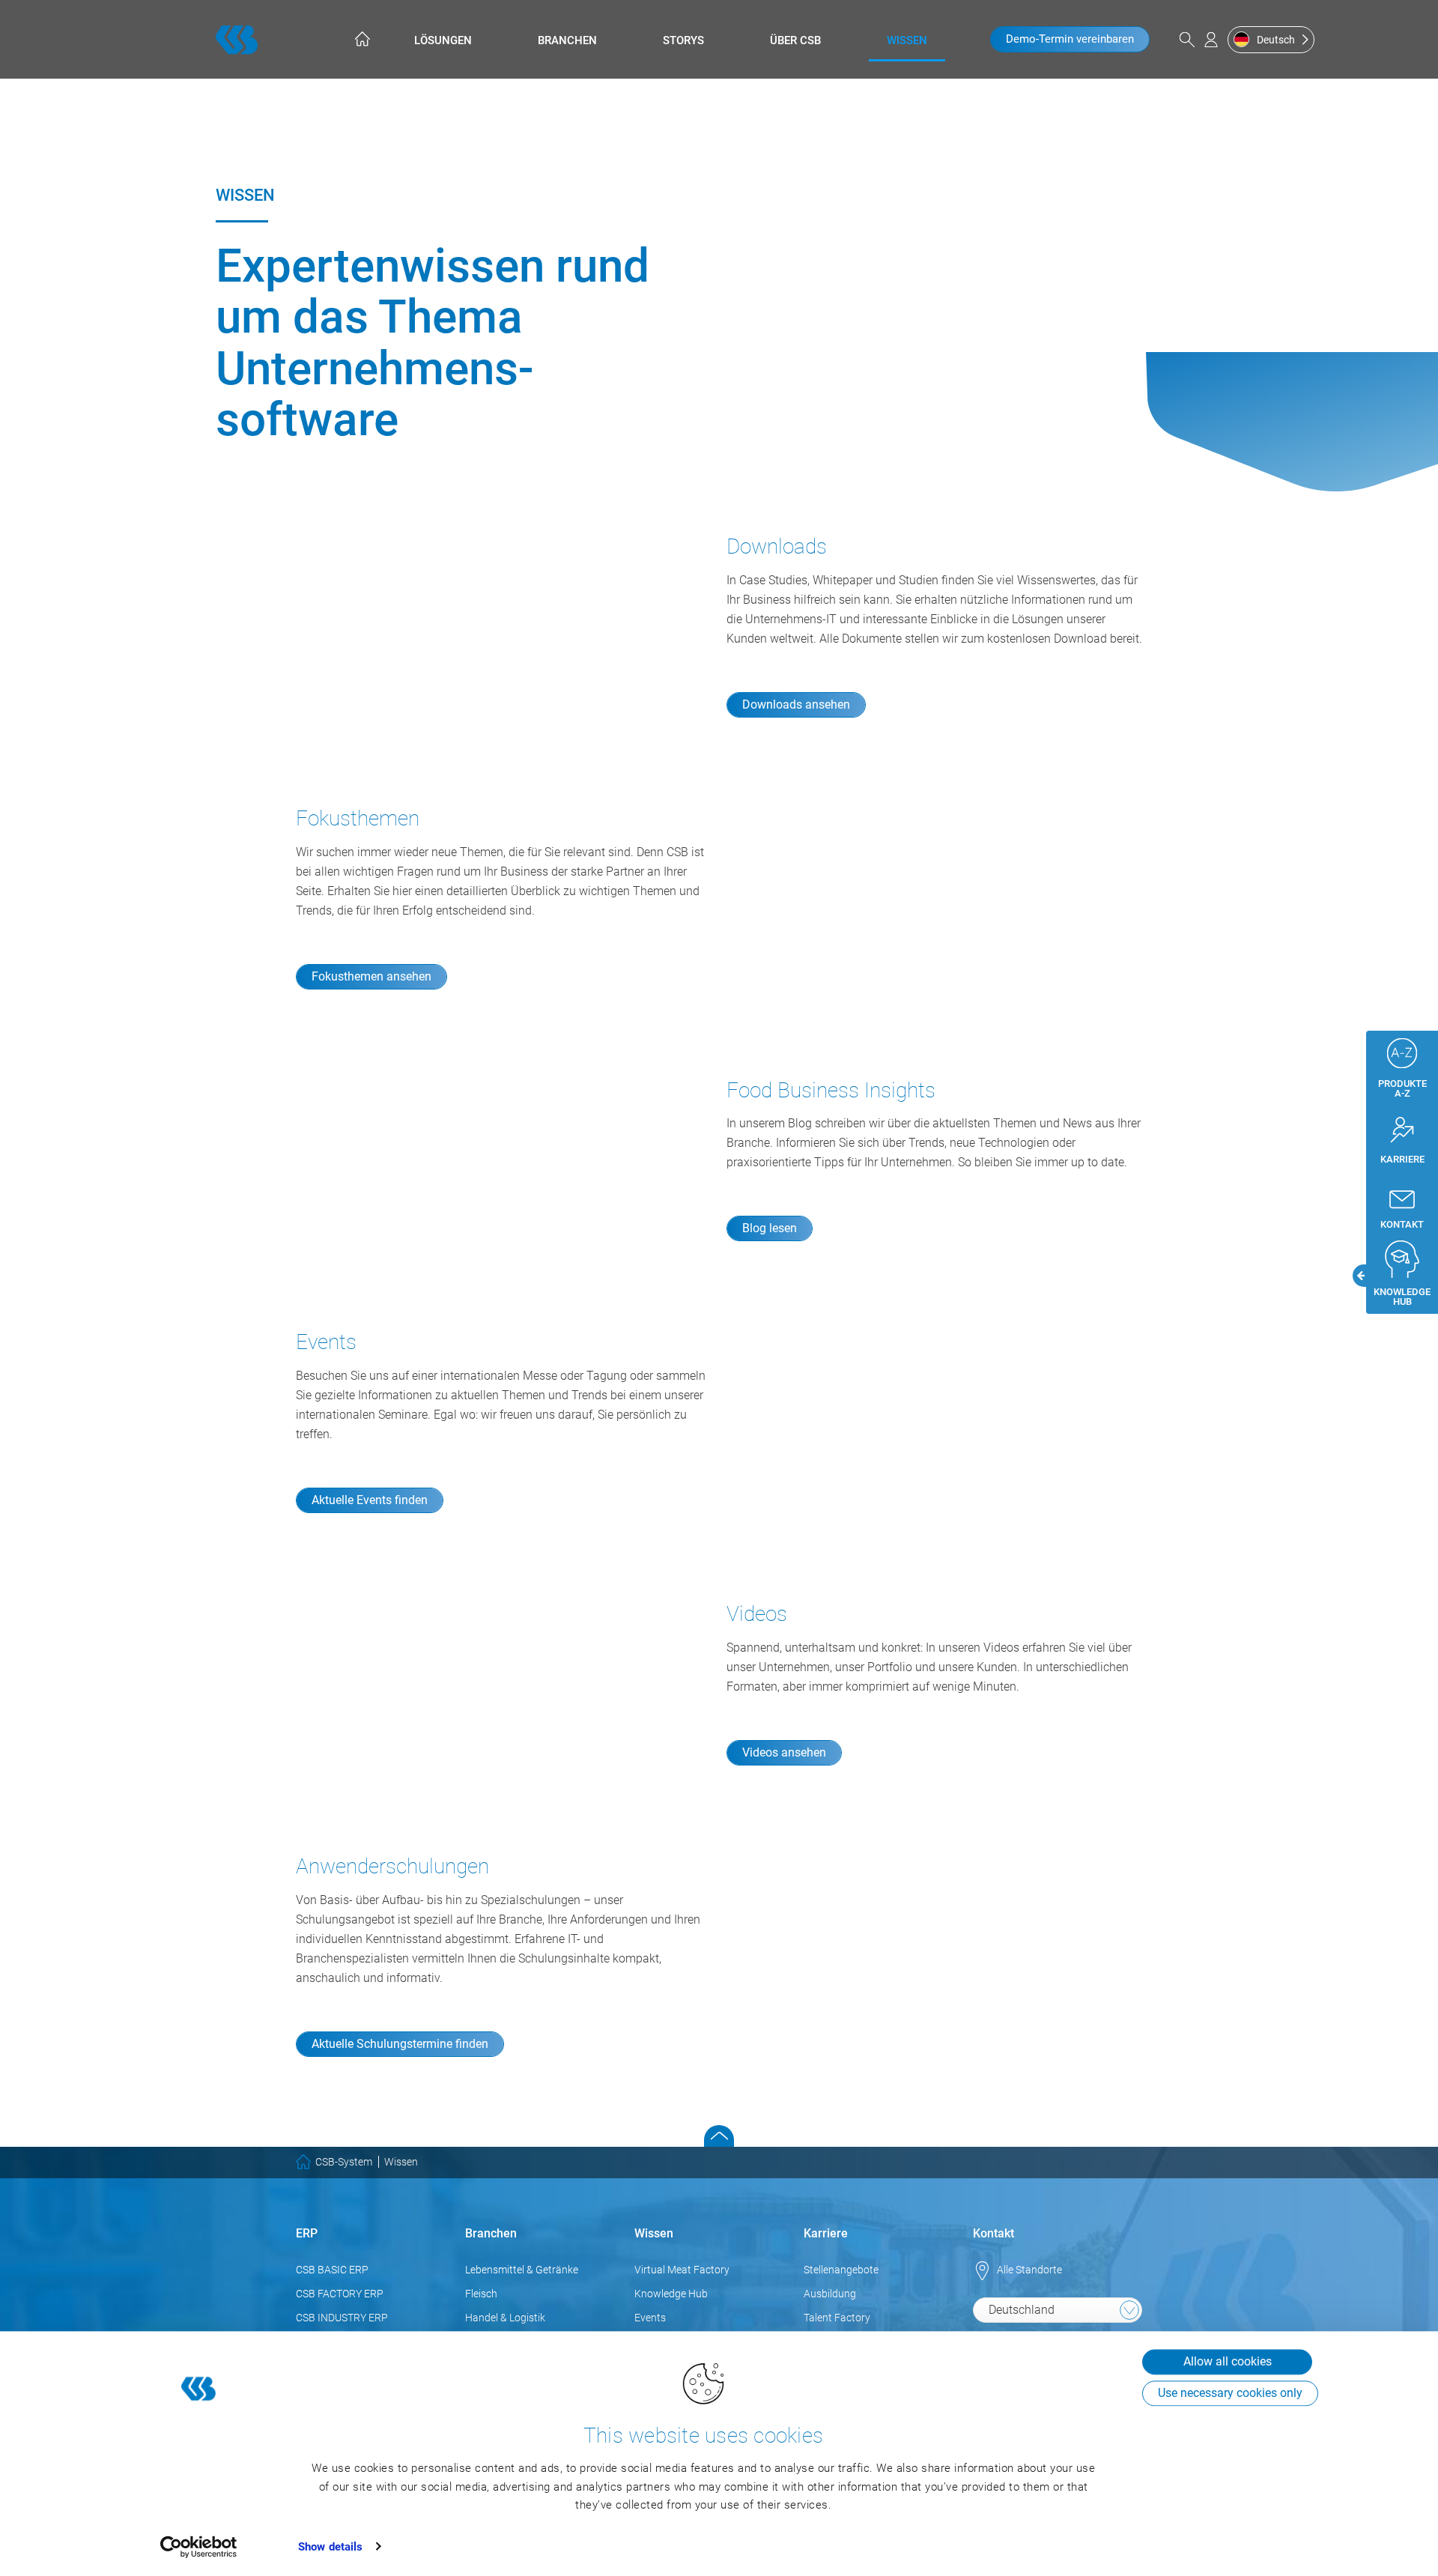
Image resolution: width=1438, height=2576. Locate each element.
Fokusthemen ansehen (371, 976)
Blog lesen (770, 1228)
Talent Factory (837, 2318)
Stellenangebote (841, 2270)
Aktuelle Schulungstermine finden (400, 2044)
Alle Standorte (1029, 2270)
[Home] (361, 39)
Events (650, 2318)
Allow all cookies (1228, 2361)
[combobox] (1058, 2310)
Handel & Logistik (505, 2318)
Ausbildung (830, 2294)
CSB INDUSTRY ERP (342, 2318)
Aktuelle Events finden (370, 1500)
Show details (330, 2547)
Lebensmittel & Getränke (522, 2270)
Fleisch (481, 2294)
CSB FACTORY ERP (340, 2294)
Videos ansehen (784, 1752)
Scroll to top (719, 2136)
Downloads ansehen (796, 704)
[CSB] (237, 40)
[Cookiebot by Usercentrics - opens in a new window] (199, 2547)
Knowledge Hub (671, 2294)
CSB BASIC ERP (332, 2270)
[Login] (1211, 40)
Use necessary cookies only (1230, 2393)
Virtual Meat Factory (682, 2270)
